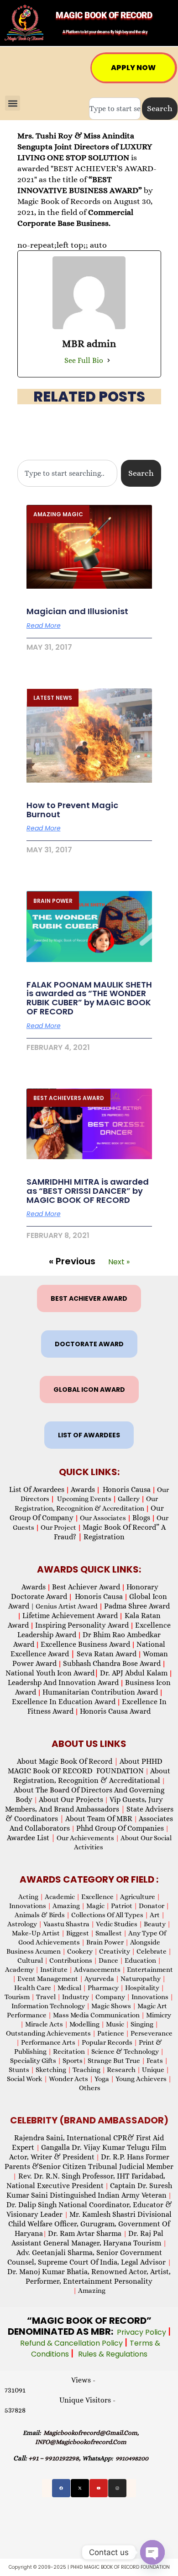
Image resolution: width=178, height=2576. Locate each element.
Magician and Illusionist (77, 611)
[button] (13, 103)
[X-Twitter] (80, 2488)
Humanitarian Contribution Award (100, 1692)
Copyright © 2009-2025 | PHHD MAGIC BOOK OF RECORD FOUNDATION (89, 2567)
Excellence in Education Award (64, 1702)
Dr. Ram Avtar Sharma (85, 2233)
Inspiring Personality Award (82, 1625)
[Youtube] (99, 2488)
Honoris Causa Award (115, 1711)
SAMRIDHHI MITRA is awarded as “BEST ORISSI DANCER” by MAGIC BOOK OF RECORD (88, 1191)
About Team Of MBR (99, 1819)
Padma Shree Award (137, 1606)
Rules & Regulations (113, 2354)
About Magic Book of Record (68, 1761)
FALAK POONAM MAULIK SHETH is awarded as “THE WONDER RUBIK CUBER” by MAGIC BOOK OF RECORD (89, 998)
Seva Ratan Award (106, 1654)
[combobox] (115, 109)
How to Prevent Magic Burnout (72, 810)
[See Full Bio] (109, 361)
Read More (44, 626)
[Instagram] (117, 2488)
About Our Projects (71, 1800)
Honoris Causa (127, 1489)
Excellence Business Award (85, 1644)
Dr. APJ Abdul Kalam (134, 1673)
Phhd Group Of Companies (120, 1828)
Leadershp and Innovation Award (63, 1683)
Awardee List (31, 1838)
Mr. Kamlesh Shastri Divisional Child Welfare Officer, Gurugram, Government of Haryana (90, 2224)
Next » (119, 1262)
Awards (83, 1489)
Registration (104, 1537)
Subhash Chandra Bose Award (112, 1663)
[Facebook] (61, 2488)
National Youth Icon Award (52, 1673)
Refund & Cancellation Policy (72, 2343)
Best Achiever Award (86, 1587)
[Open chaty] (152, 2552)
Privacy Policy (142, 2332)
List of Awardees (37, 1489)
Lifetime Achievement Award (70, 1616)
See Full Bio (84, 360)
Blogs (141, 1518)
